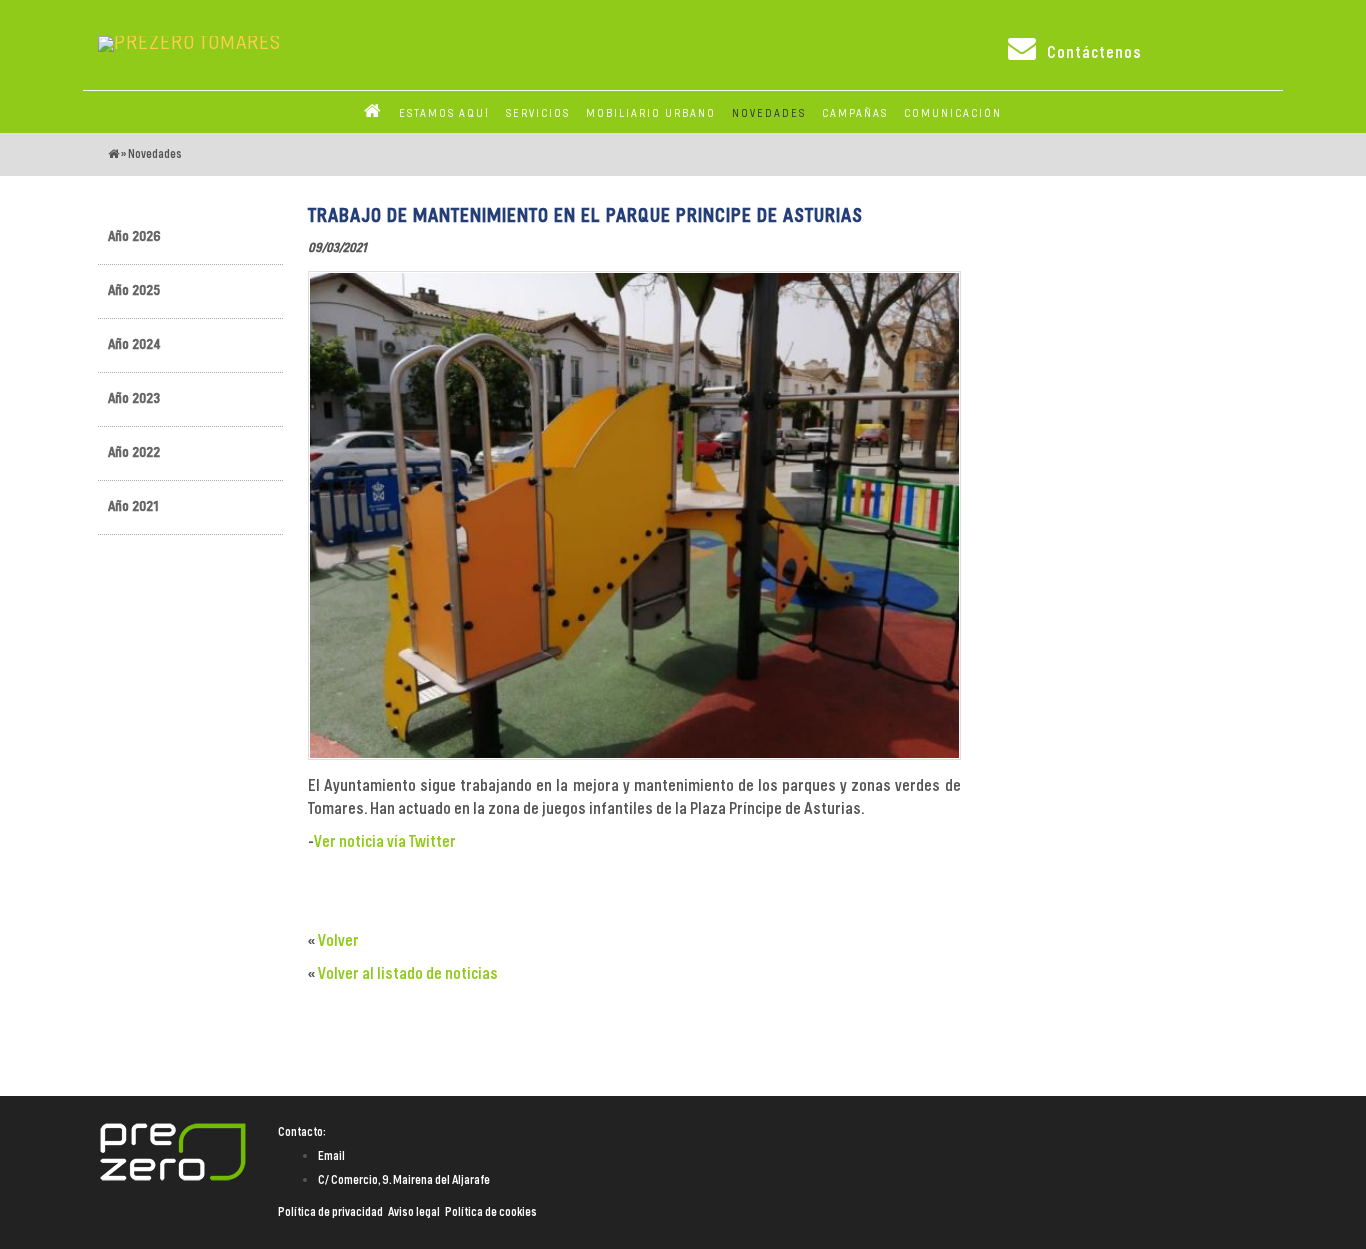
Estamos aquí (444, 113)
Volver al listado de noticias (408, 974)
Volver (338, 941)
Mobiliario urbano (651, 113)
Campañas (855, 113)
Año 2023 (134, 399)
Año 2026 (134, 237)
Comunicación (953, 113)
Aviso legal (414, 1212)
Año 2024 (134, 345)
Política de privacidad (330, 1212)
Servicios (538, 113)
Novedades (155, 154)
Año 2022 (134, 453)
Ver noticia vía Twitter (385, 842)
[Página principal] (113, 154)
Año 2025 (134, 291)
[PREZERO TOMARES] (189, 44)
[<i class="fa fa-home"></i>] (373, 113)
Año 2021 (133, 507)
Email (331, 1156)
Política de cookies (491, 1212)
